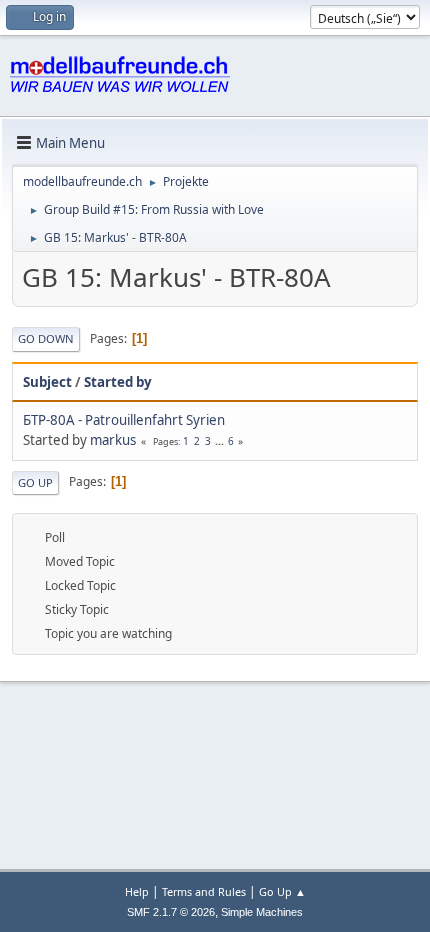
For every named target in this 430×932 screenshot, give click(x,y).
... (221, 441)
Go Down (46, 338)
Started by (118, 382)
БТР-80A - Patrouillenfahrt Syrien (124, 420)
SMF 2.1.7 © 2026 (171, 912)
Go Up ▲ (282, 891)
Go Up (35, 482)
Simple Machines (262, 912)
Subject (47, 382)
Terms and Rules (204, 891)
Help (137, 891)
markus (113, 440)
